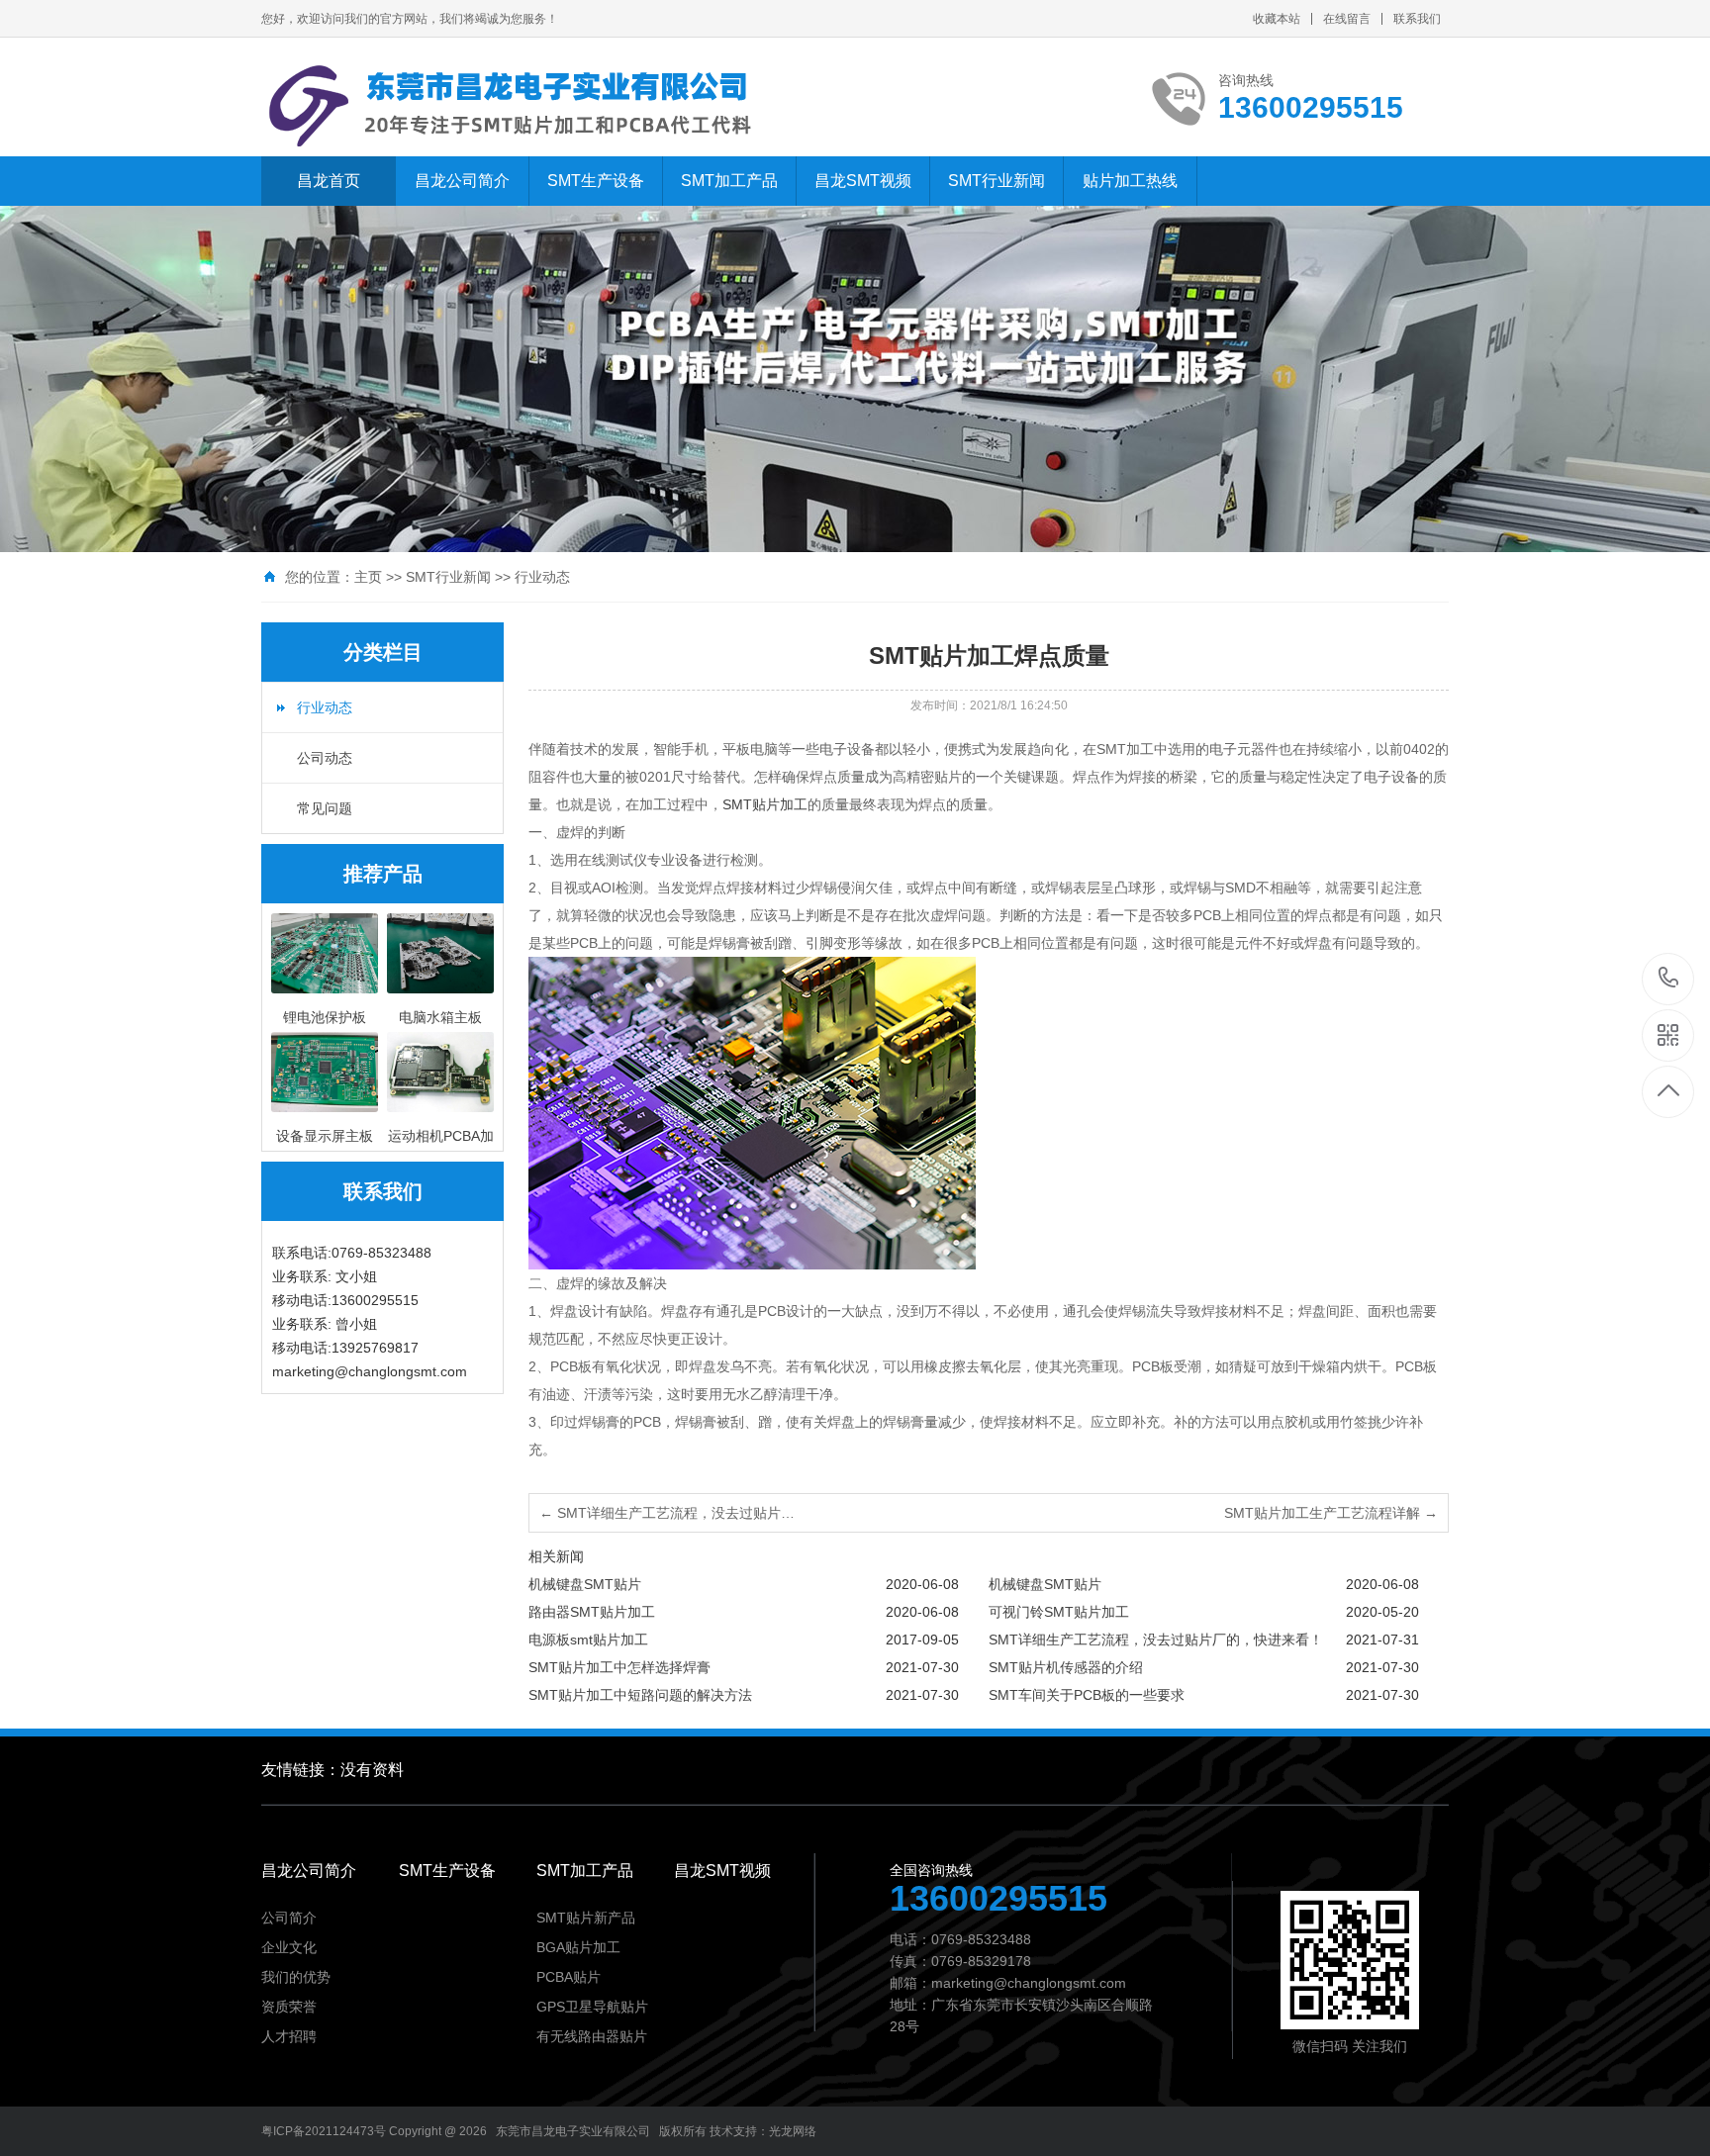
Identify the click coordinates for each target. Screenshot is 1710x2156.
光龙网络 (793, 2131)
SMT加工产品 (729, 181)
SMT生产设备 (596, 181)
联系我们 (1417, 19)
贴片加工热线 (1130, 181)
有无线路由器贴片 (592, 2036)
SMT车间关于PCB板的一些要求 (1087, 1695)
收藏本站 (1277, 19)
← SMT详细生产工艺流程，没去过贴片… (667, 1513)
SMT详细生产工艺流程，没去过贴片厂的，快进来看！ (1156, 1640)
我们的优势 (296, 1977)
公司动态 (325, 758)
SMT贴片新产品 (586, 1918)
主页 (368, 577)
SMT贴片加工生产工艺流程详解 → (1331, 1513)
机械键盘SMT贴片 (585, 1584)
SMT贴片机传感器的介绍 (1066, 1667)
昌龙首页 (329, 181)
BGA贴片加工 (578, 1947)
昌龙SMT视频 (863, 181)
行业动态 (542, 577)
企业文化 (289, 1947)
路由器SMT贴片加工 (592, 1612)
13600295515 (1669, 979)
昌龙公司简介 (462, 181)
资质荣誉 (289, 2007)
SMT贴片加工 (765, 804)
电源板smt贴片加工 (588, 1640)
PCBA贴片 (569, 1977)
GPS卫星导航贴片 (592, 2007)
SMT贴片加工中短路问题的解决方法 (640, 1695)
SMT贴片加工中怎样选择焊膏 (619, 1667)
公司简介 (289, 1918)
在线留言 (1347, 19)
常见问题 (325, 808)
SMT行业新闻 (997, 181)
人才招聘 (289, 2036)
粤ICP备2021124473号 (324, 2131)
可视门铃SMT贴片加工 (1059, 1612)
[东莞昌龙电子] (519, 107)
